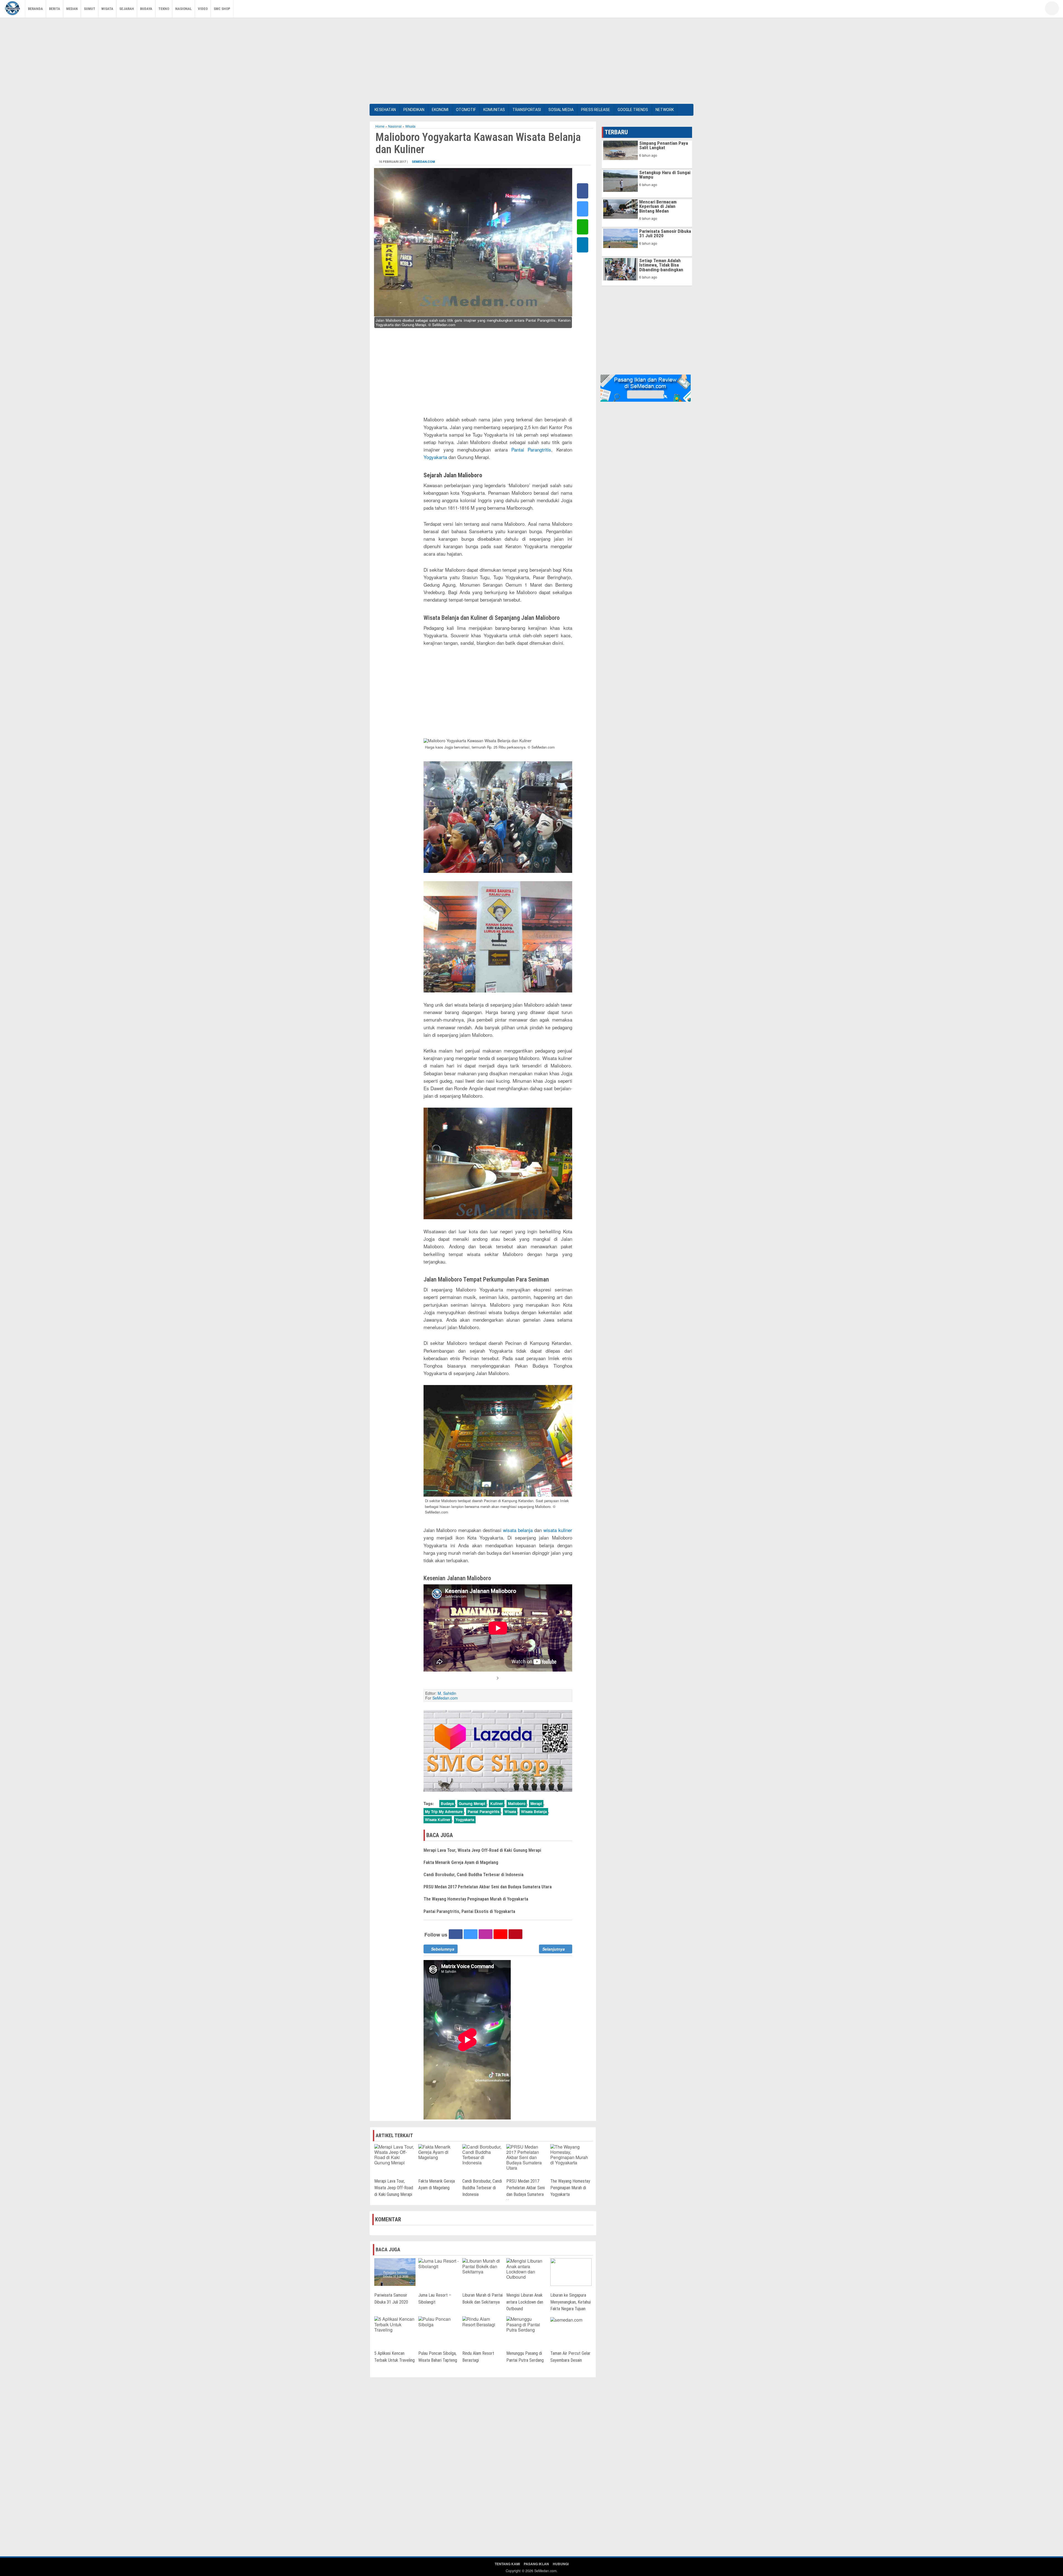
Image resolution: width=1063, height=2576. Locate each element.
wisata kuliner (558, 1530)
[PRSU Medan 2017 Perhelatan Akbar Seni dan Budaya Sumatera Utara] (527, 2157)
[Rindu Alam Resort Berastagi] (483, 2321)
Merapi (536, 1803)
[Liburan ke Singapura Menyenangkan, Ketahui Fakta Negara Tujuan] (571, 2272)
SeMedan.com (423, 162)
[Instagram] (1031, 10)
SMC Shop (222, 9)
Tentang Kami (507, 2564)
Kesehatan (385, 110)
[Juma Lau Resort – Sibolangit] (439, 2263)
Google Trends (633, 110)
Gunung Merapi (472, 1803)
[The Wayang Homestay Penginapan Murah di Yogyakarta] (571, 2154)
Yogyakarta (435, 457)
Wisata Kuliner (438, 1820)
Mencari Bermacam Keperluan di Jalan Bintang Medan (658, 206)
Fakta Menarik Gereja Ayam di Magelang (461, 1862)
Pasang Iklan (536, 2564)
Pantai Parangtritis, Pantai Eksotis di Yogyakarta (469, 1911)
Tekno (164, 9)
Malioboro (517, 1803)
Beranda (35, 9)
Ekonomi (440, 110)
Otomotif (466, 110)
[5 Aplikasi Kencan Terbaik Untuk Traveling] (395, 2324)
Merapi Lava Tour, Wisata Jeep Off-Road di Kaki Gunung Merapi (482, 1850)
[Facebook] (1006, 10)
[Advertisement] (531, 60)
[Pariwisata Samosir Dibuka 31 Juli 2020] (395, 2272)
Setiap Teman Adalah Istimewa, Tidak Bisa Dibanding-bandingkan (661, 265)
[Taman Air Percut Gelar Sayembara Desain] (566, 2319)
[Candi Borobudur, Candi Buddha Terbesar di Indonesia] (483, 2154)
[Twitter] (1015, 10)
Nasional (184, 9)
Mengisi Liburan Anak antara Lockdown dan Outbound (525, 2302)
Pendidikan (414, 110)
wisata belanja (518, 1530)
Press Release (596, 110)
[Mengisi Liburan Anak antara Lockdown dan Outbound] (527, 2268)
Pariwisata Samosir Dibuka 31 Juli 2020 (665, 233)
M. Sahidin (447, 1693)
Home (380, 126)
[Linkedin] (583, 245)
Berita (55, 9)
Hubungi (561, 2564)
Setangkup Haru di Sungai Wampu (665, 175)
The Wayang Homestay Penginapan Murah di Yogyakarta (476, 1899)
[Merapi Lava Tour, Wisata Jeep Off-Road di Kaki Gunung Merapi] (395, 2154)
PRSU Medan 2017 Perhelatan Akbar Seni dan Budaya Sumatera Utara (488, 1887)
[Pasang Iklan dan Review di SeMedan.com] (646, 388)
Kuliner (497, 1803)
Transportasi (527, 110)
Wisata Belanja (534, 1812)
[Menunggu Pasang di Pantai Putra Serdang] (527, 2324)
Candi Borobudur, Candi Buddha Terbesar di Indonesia (474, 1875)
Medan (72, 9)
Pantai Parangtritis (531, 449)
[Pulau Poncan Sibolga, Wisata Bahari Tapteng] (439, 2321)
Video (203, 9)
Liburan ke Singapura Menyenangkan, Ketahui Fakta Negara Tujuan (571, 2302)
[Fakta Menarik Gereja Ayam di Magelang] (439, 2151)
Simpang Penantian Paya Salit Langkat (664, 145)
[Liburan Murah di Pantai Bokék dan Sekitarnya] (483, 2266)
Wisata (107, 9)
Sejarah (127, 9)
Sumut (90, 9)
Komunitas (494, 110)
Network (665, 110)
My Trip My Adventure (444, 1812)
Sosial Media (561, 110)
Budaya (146, 9)
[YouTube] (1023, 10)
